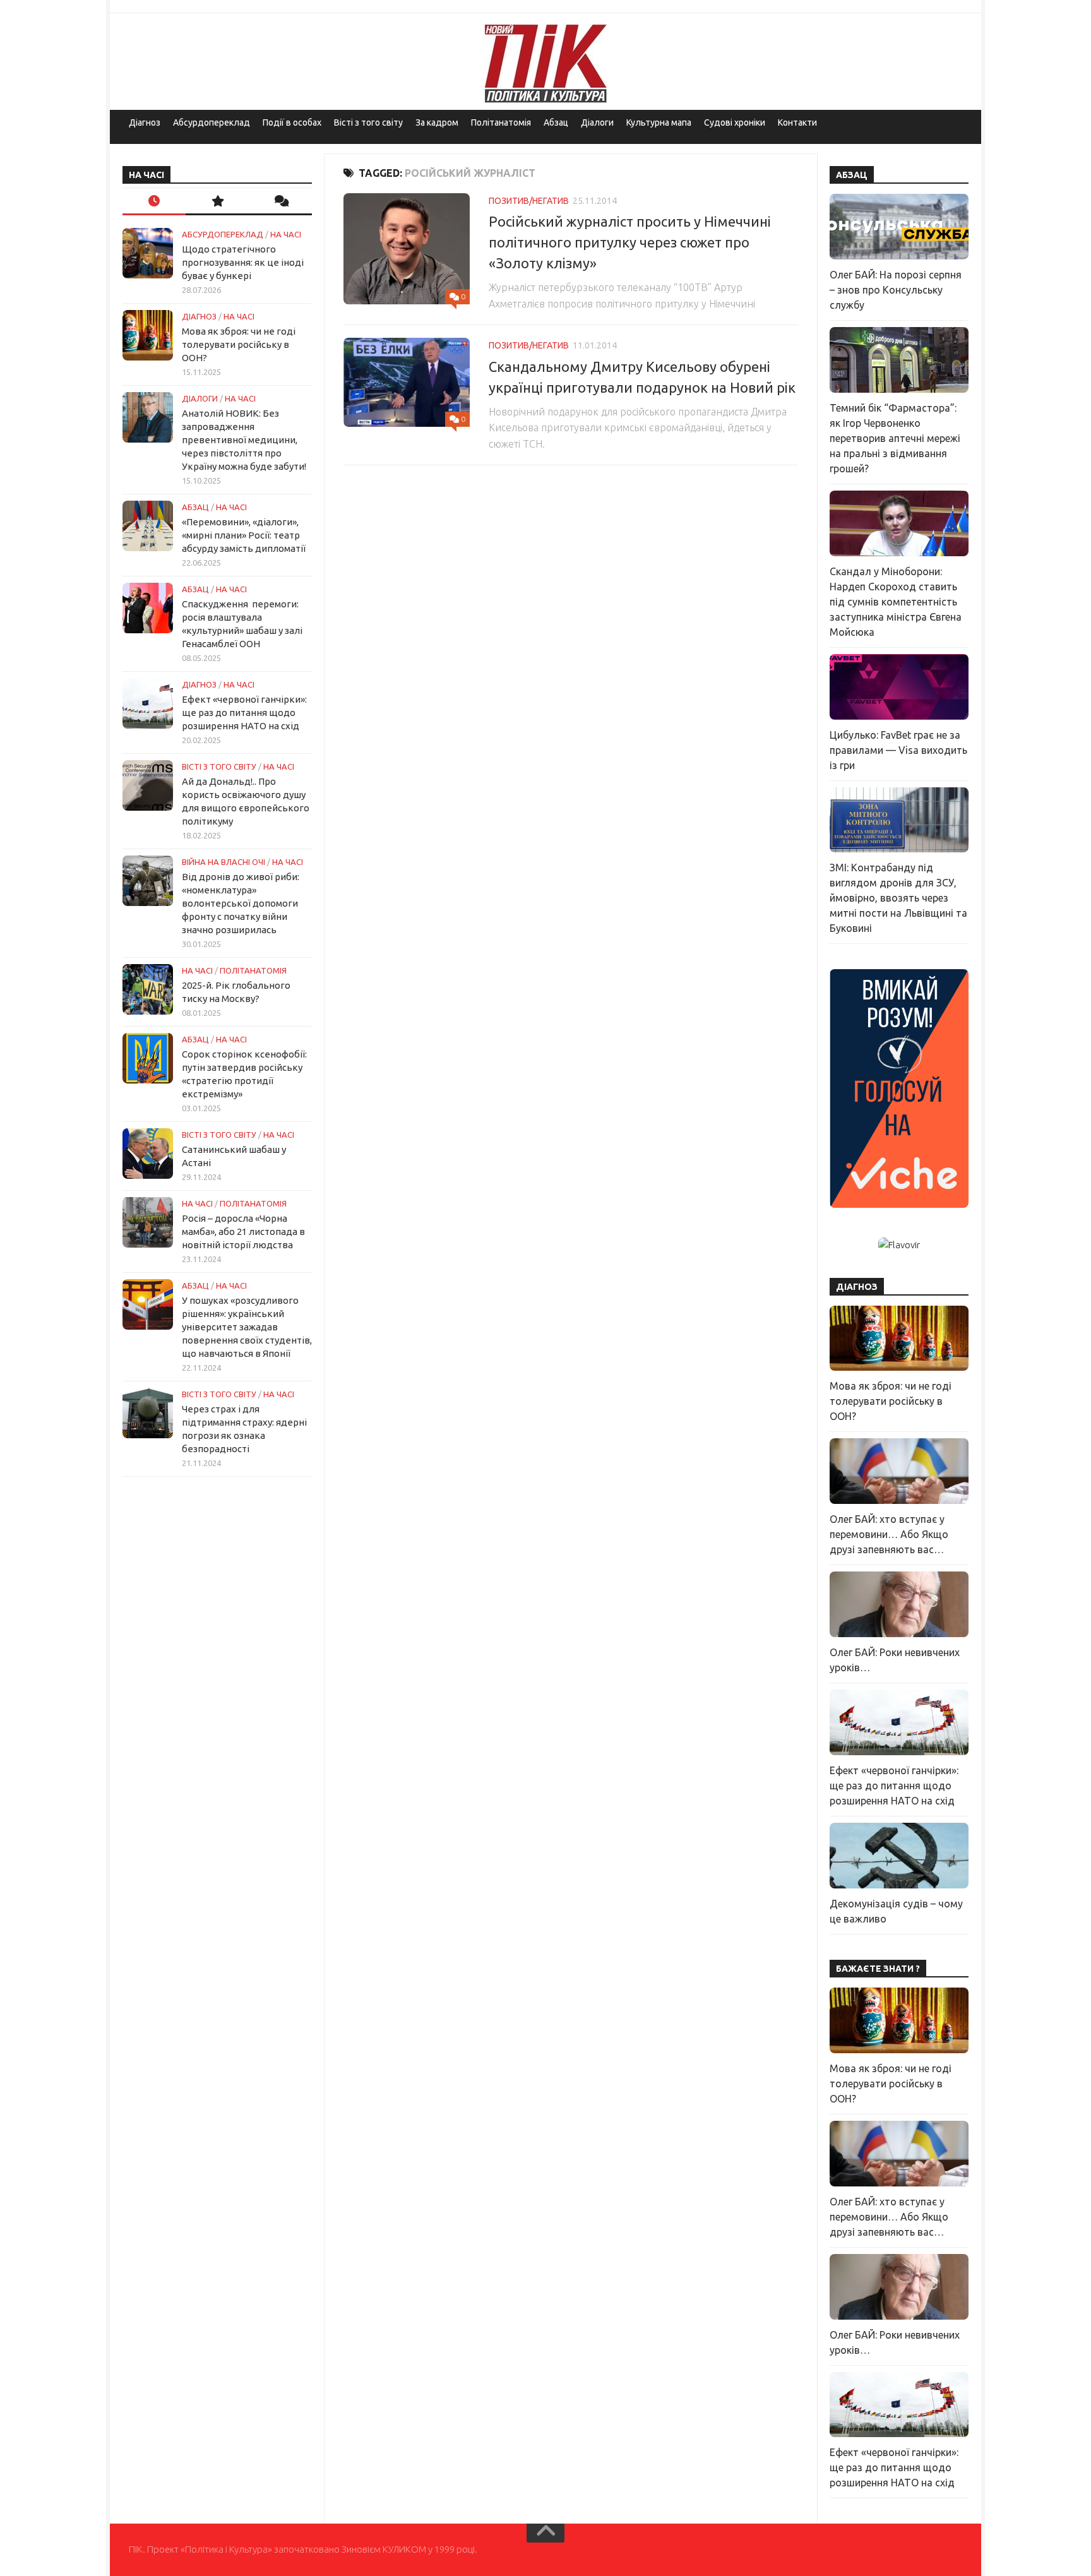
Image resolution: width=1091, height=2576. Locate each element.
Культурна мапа (659, 122)
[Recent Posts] (154, 202)
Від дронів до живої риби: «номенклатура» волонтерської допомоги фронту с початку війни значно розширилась (241, 903)
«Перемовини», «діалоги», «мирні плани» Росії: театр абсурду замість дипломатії (244, 535)
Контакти (797, 122)
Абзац (556, 122)
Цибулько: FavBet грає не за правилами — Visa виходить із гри (898, 750)
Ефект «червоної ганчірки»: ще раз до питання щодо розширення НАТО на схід (244, 713)
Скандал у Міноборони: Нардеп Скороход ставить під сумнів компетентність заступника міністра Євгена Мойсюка (896, 602)
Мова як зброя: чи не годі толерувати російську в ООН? (239, 344)
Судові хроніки (735, 122)
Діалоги (597, 122)
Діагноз (145, 122)
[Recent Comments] (280, 202)
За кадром (437, 122)
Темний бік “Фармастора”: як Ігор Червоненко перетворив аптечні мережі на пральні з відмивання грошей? (895, 438)
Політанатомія (501, 122)
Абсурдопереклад (212, 122)
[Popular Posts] (217, 202)
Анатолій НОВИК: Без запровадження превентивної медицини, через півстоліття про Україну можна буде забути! (244, 440)
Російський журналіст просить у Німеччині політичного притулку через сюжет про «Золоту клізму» (630, 242)
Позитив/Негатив (529, 201)
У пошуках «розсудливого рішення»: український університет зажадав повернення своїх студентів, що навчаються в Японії (247, 1327)
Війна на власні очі (224, 862)
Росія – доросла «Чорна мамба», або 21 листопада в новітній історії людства (243, 1231)
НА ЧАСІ (286, 234)
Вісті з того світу (368, 122)
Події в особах (292, 122)
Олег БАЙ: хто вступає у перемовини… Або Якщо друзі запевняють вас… (889, 1534)
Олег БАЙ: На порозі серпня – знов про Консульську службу (896, 290)
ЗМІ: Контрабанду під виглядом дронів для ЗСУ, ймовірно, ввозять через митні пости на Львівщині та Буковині (898, 898)
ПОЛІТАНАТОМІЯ (253, 970)
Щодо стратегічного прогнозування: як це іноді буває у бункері (243, 262)
